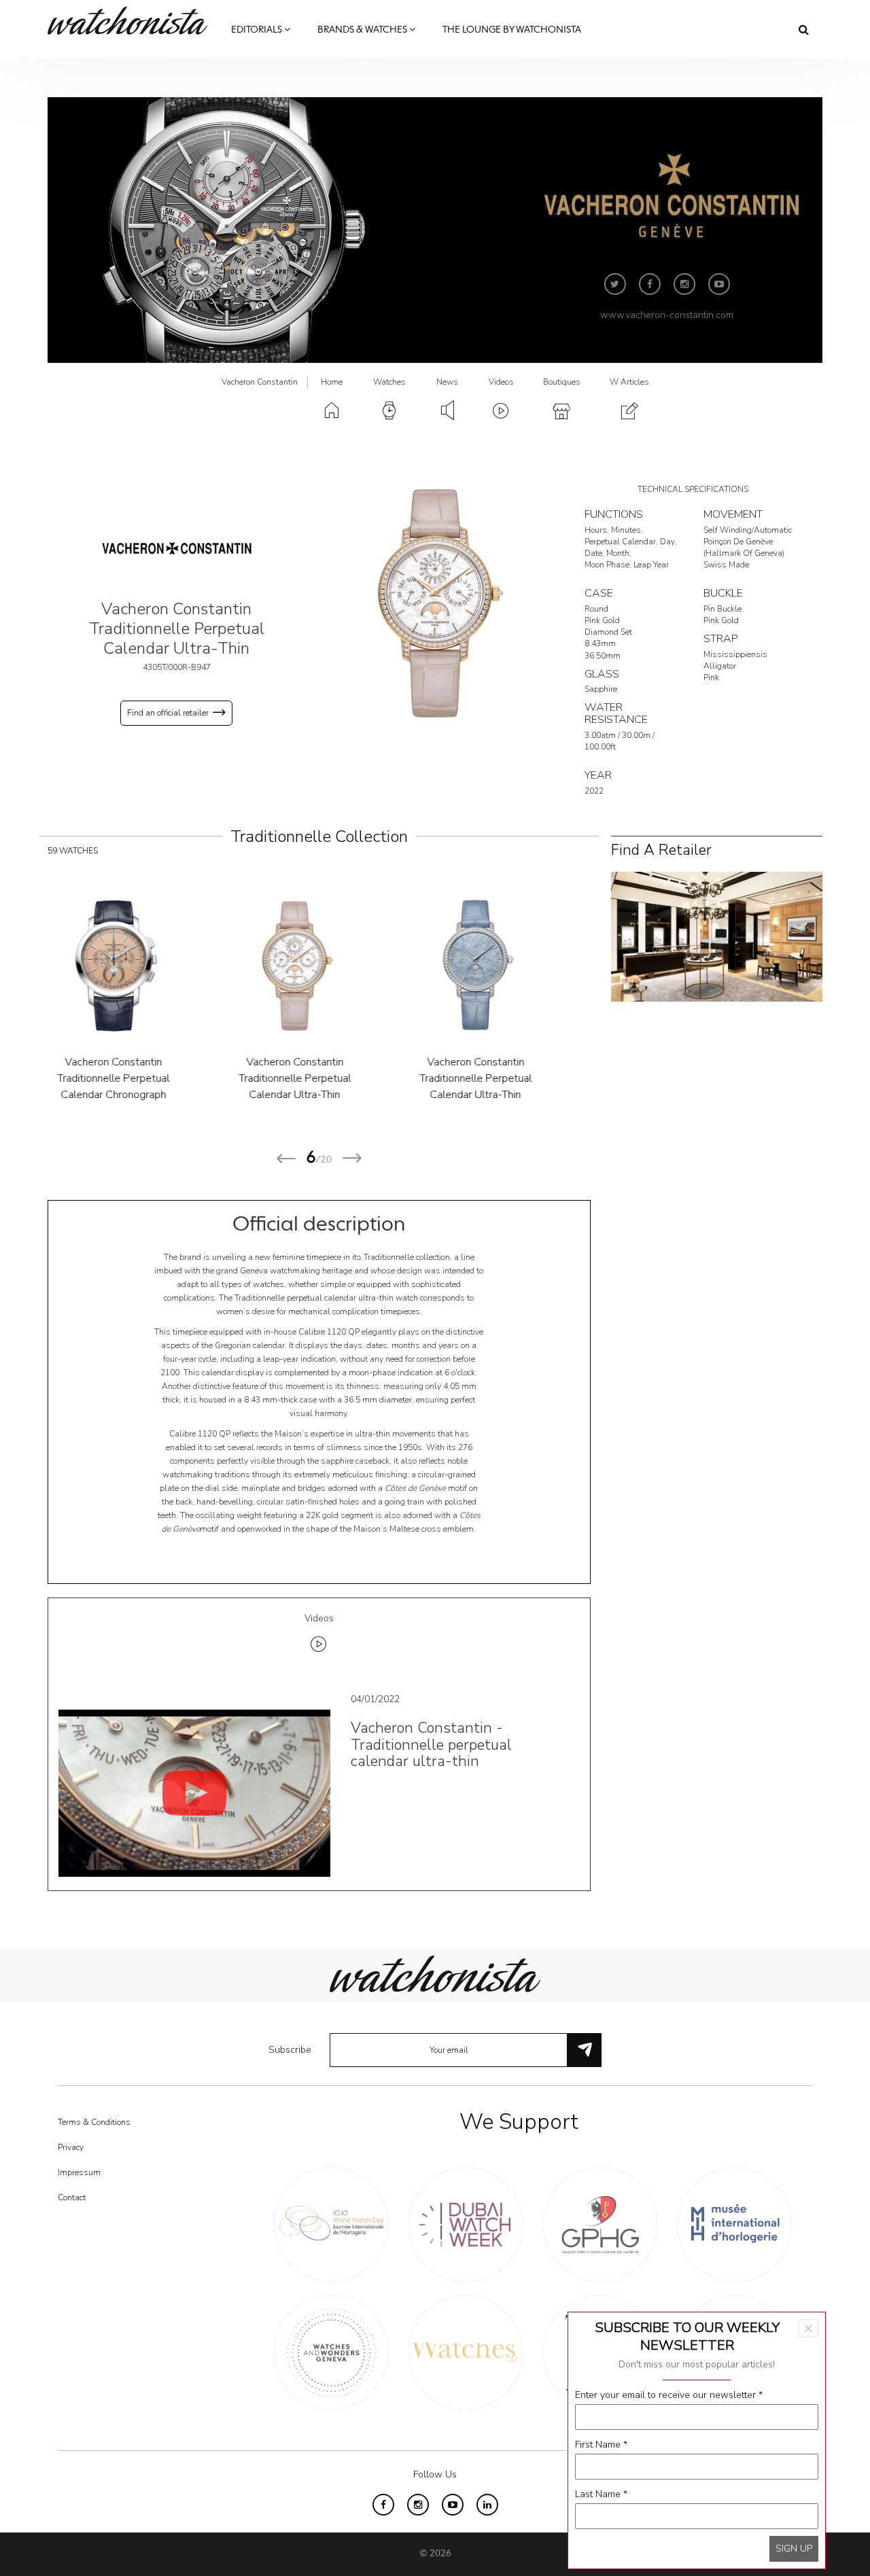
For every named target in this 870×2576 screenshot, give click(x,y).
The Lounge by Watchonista (512, 30)
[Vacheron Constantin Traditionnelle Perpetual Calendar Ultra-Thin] (435, 602)
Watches (389, 382)
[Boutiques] (717, 936)
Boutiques (562, 382)
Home (332, 382)
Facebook (650, 284)
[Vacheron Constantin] (177, 548)
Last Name (601, 2494)
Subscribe (290, 2050)
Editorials (258, 30)
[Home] (133, 21)
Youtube (719, 284)
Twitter (615, 284)
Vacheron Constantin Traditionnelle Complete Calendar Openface (501, 1078)
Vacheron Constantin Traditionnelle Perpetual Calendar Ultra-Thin (139, 1078)
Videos (501, 382)
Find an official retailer (168, 713)
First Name (601, 2445)
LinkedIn (487, 2505)
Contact (72, 2198)
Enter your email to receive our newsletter (669, 2395)
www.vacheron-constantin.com (667, 315)
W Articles (629, 382)
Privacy (71, 2147)
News (447, 382)
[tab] (319, 1635)
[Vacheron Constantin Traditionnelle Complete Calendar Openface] (501, 966)
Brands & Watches (363, 30)
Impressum (79, 2172)
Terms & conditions (94, 2122)
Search (804, 29)
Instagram (684, 284)
